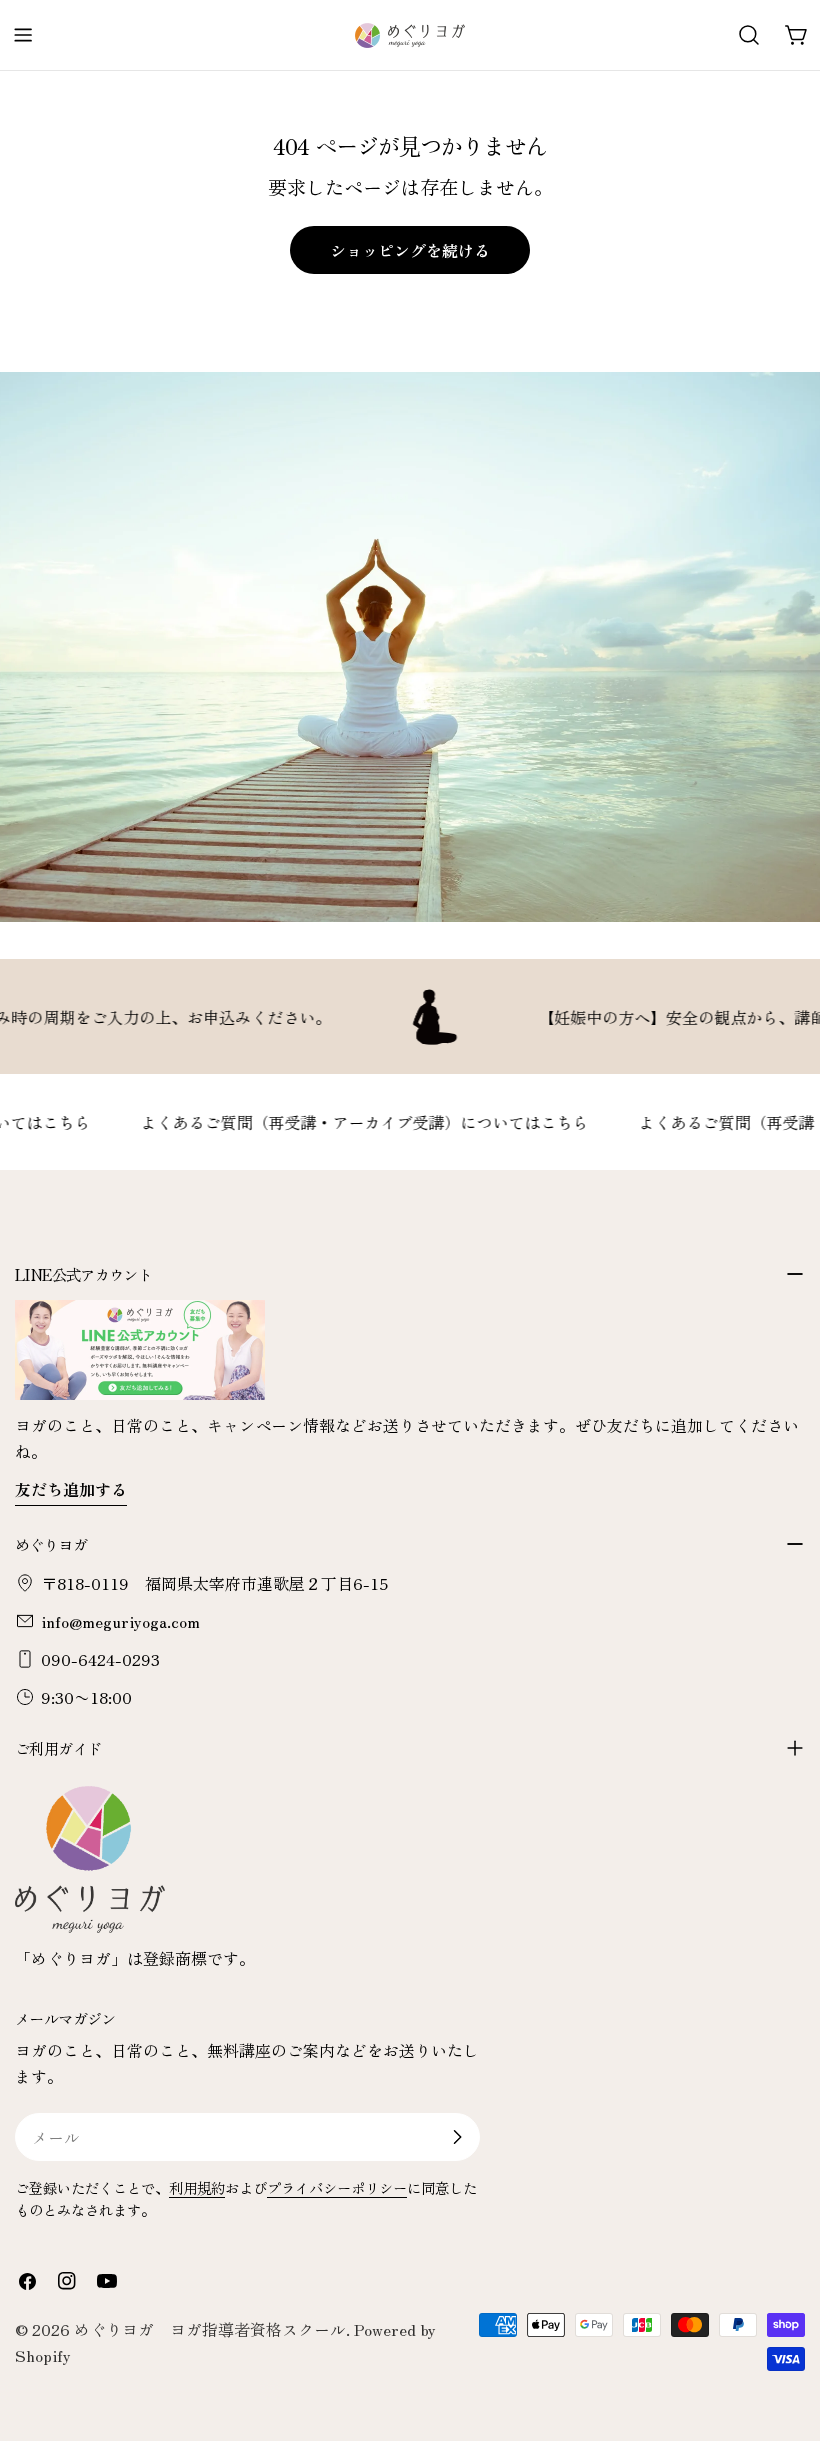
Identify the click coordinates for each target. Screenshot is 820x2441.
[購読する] (457, 2137)
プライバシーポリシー (337, 2187)
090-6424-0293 (100, 1659)
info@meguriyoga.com (120, 1621)
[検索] (749, 35)
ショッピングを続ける (410, 250)
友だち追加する (71, 1489)
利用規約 (197, 2187)
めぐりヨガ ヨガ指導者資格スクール (210, 2329)
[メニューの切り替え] (23, 35)
